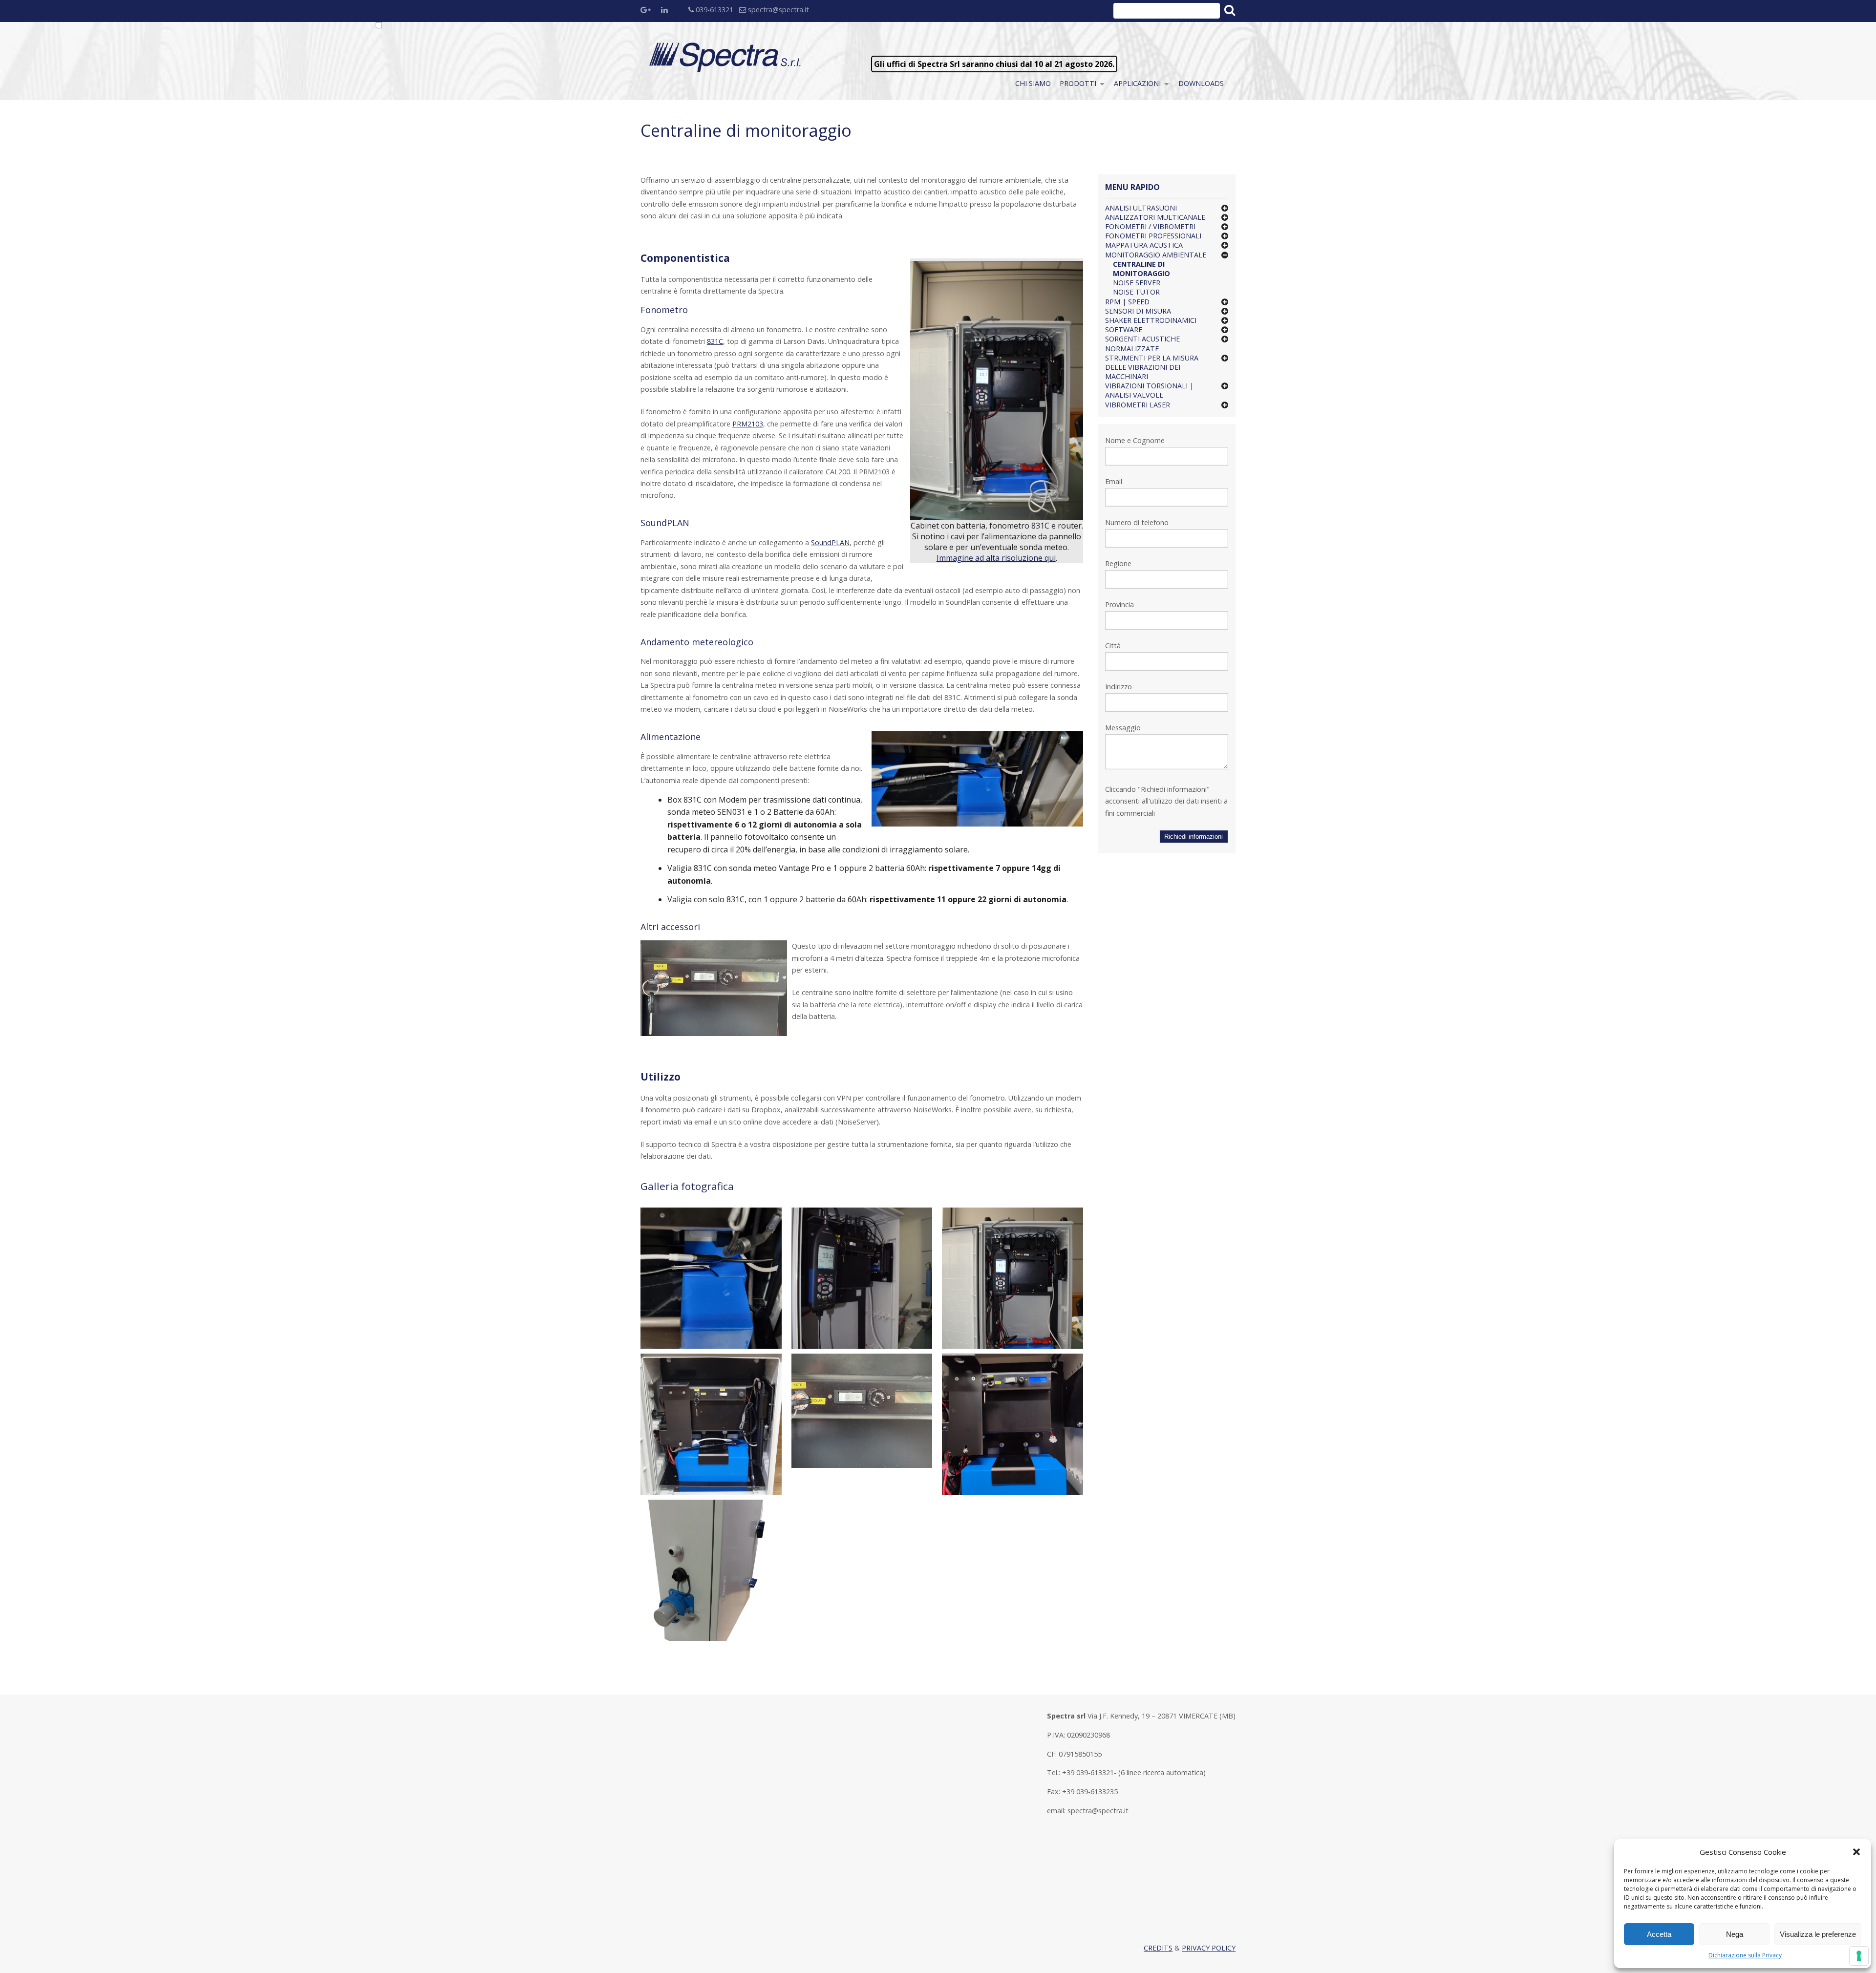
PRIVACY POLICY (1209, 1948)
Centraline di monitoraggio (1141, 269)
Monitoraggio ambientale (1156, 255)
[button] (1856, 1852)
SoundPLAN (830, 542)
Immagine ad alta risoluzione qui (996, 558)
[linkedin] (669, 11)
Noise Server (1137, 283)
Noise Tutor (1136, 292)
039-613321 (714, 10)
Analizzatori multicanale (1155, 217)
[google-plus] (648, 11)
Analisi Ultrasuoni (1141, 208)
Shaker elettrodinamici (1151, 320)
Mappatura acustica (1144, 245)
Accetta (1659, 1934)
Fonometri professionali (1153, 236)
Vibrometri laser (1138, 405)
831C (715, 341)
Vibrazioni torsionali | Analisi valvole (1149, 390)
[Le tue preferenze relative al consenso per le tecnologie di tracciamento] (1859, 1956)
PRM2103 (748, 424)
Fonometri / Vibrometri (1150, 226)
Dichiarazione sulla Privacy (1745, 1955)
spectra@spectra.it (778, 10)
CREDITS (1158, 1948)
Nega (1735, 1934)
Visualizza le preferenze (1818, 1934)
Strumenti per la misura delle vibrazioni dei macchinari (1152, 367)
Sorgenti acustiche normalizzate (1142, 343)
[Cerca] (1229, 10)
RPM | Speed (1127, 302)
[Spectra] (726, 57)
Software (1124, 329)
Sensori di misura (1138, 311)
